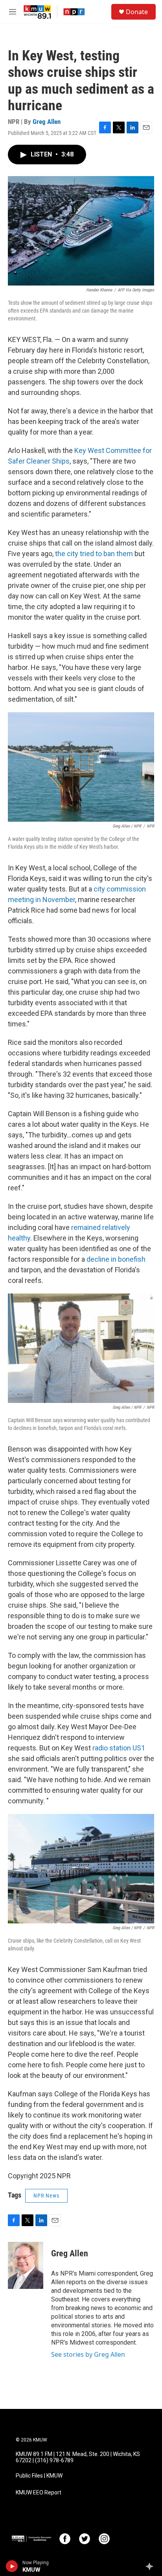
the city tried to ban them (94, 554)
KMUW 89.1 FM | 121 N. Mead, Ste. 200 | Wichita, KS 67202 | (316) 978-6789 (78, 2457)
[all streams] (152, 2566)
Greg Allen (47, 122)
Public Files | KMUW (39, 2476)
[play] (12, 2566)
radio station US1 (119, 1748)
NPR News (46, 2196)
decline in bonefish (116, 1259)
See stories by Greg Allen (88, 2354)
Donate (137, 12)
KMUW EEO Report (39, 2493)
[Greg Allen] (26, 2265)
